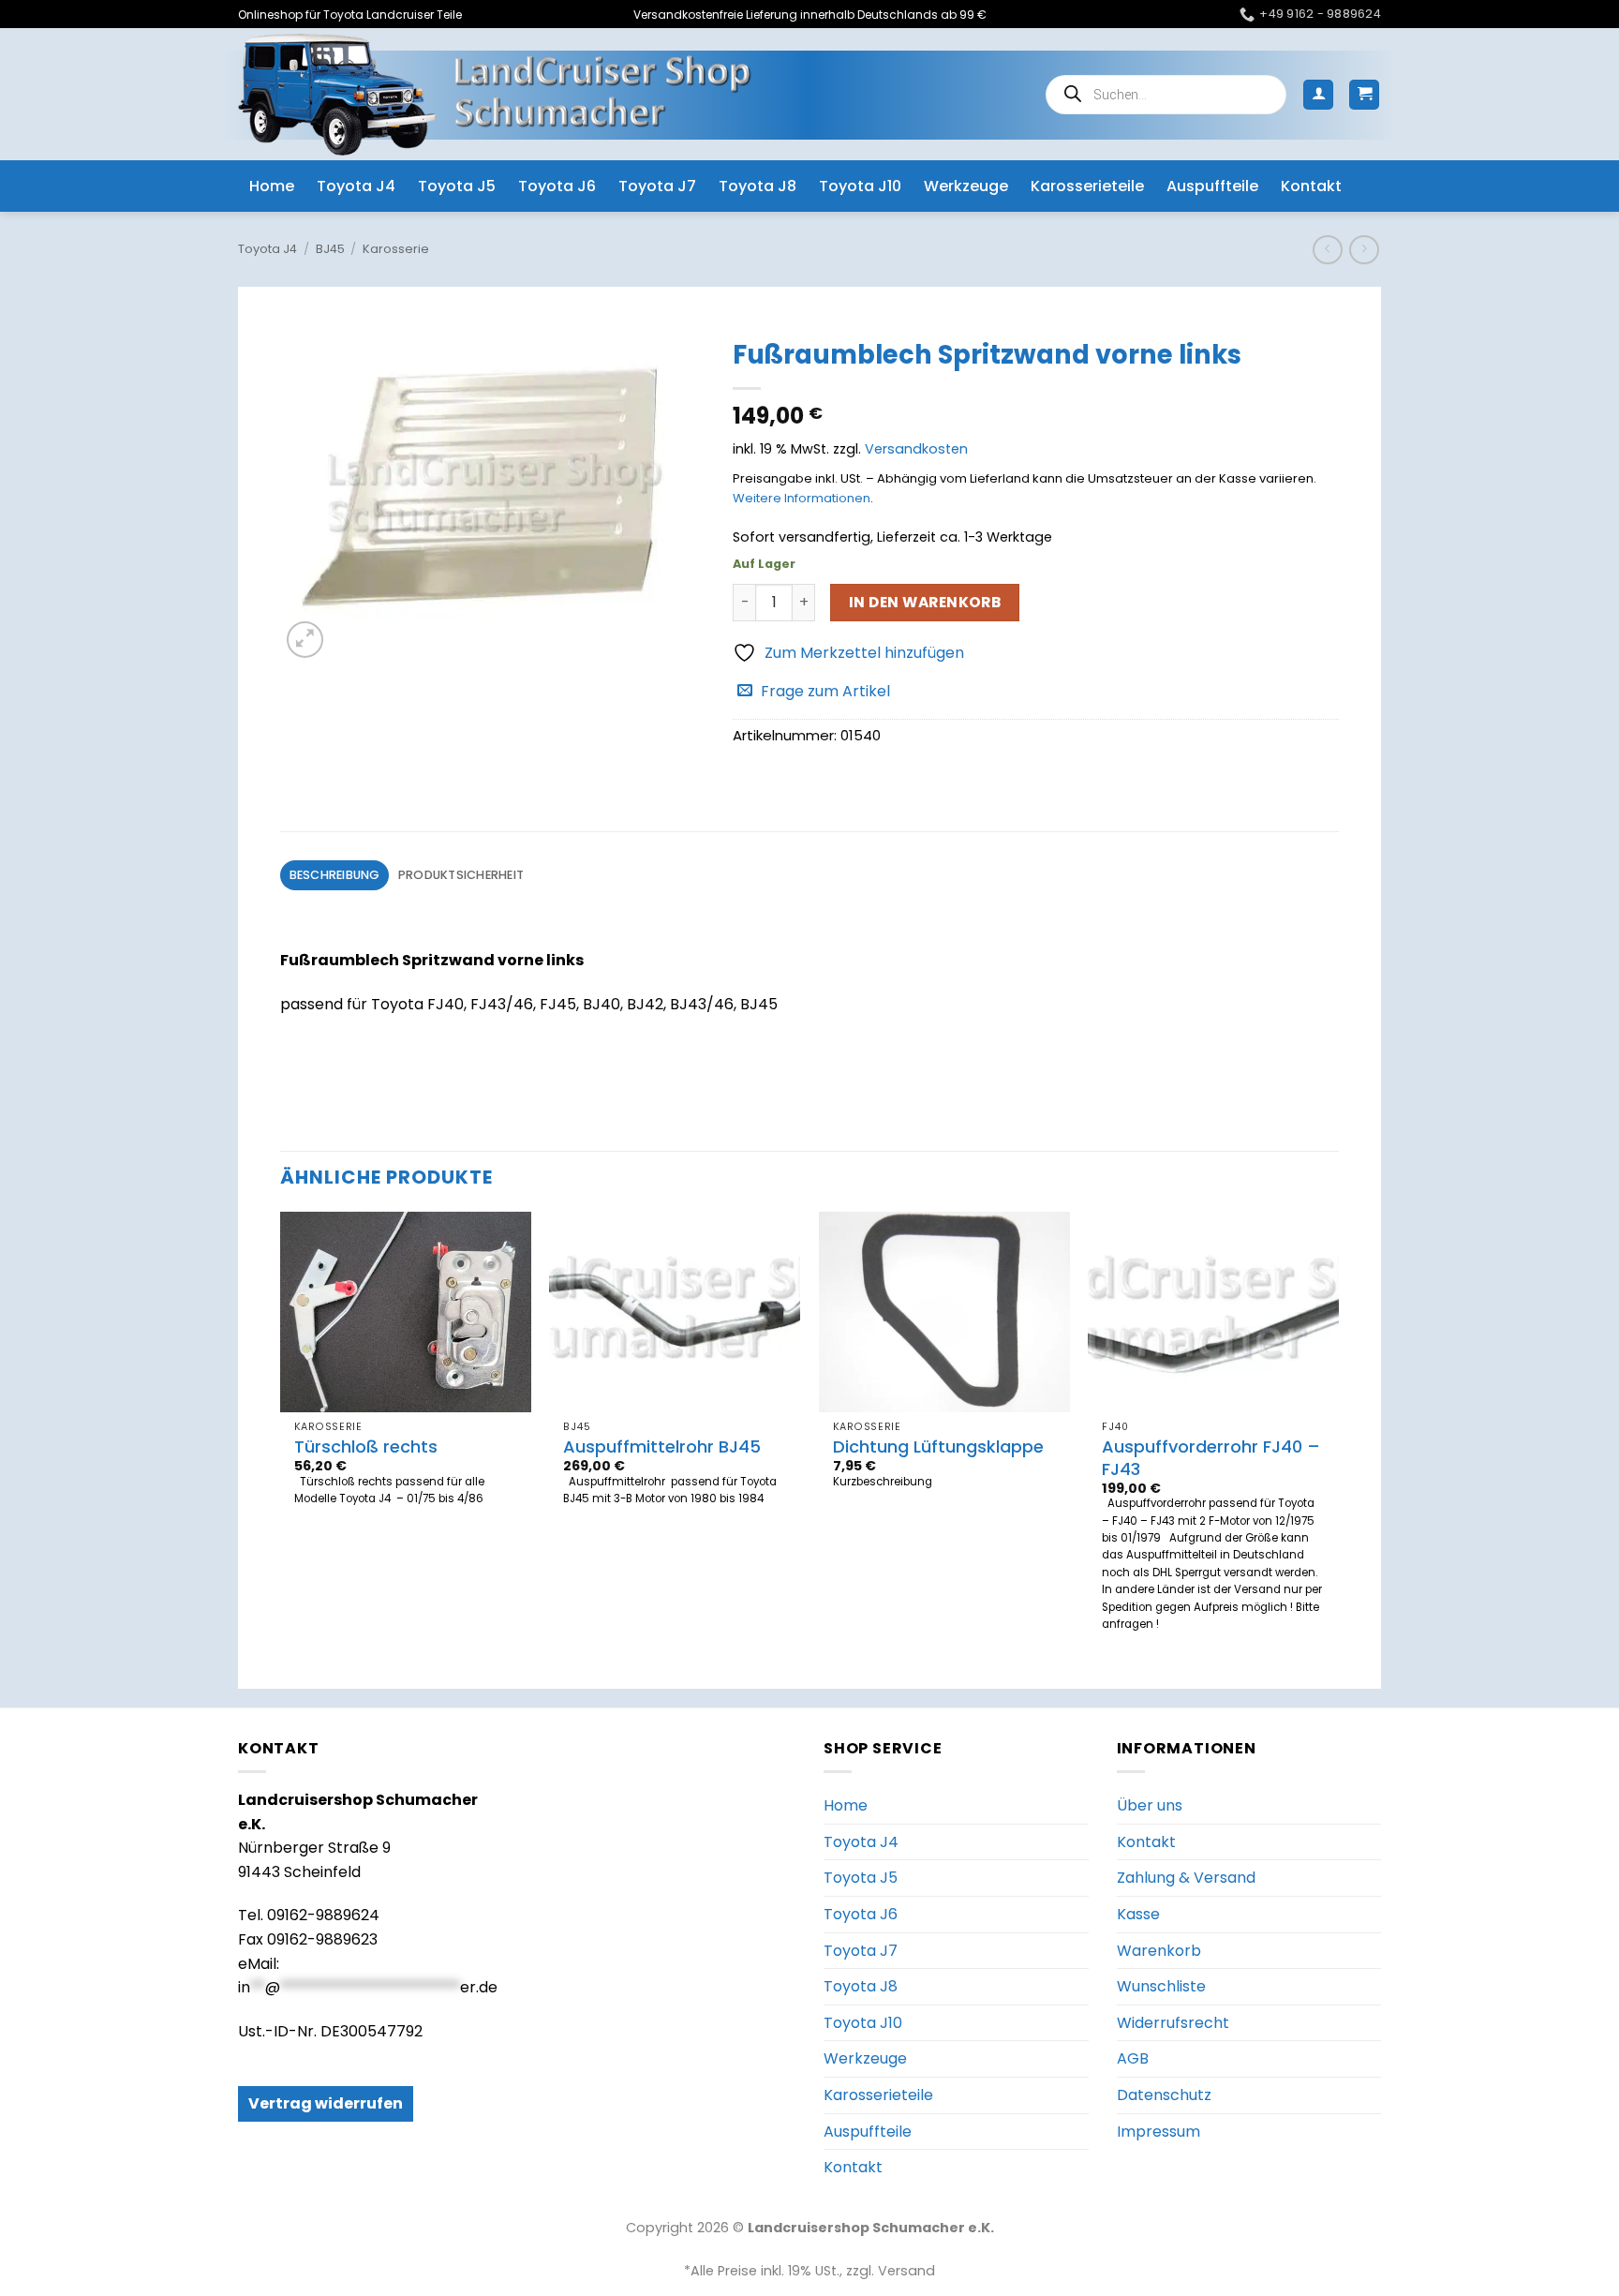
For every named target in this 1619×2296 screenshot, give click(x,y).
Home (272, 186)
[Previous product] (1364, 250)
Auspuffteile (1212, 186)
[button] (1318, 95)
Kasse (1138, 1914)
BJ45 (330, 249)
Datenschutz (1164, 2095)
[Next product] (1327, 250)
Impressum (1159, 2132)
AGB (1133, 2058)
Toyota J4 (356, 186)
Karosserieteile (1087, 186)
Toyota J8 (758, 186)
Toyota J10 (860, 186)
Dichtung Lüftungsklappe (938, 1446)
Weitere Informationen (802, 498)
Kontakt (1311, 186)
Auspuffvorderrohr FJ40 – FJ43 (1211, 1458)
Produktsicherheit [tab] (461, 875)
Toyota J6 (557, 186)
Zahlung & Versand (1186, 1878)
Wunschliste (1161, 1986)
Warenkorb (1159, 1951)
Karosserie (396, 249)
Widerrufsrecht (1173, 2023)
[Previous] (281, 1434)
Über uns (1150, 1805)
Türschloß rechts (366, 1446)
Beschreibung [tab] (335, 875)
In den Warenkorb (925, 602)
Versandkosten (916, 449)
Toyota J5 (457, 186)
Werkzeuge (966, 186)
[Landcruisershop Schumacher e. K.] (495, 94)
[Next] (1338, 1434)
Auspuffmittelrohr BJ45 (662, 1446)
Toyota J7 (657, 186)
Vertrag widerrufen (326, 2103)
